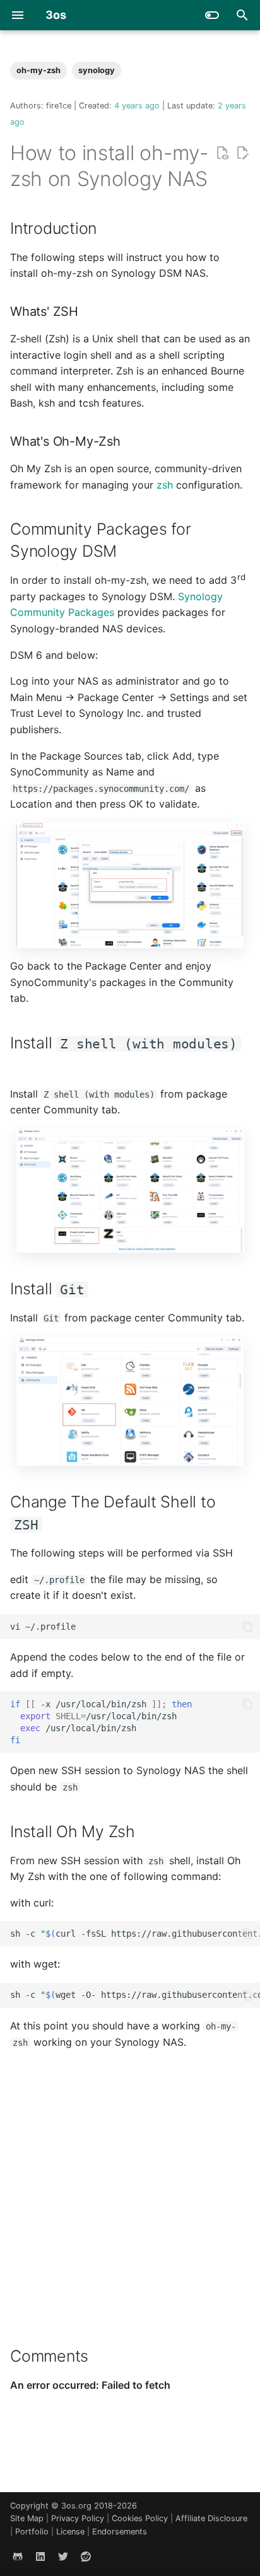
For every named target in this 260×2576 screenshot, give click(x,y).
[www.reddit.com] (86, 2556)
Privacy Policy (79, 2518)
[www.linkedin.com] (40, 2556)
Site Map (28, 2518)
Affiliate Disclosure (211, 2518)
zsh (165, 485)
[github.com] (18, 2556)
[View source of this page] (222, 153)
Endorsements (120, 2532)
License (72, 2532)
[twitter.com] (63, 2556)
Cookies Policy (141, 2518)
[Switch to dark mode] (212, 15)
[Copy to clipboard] (247, 1627)
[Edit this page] (242, 153)
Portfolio (33, 2532)
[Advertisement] (130, 2190)
